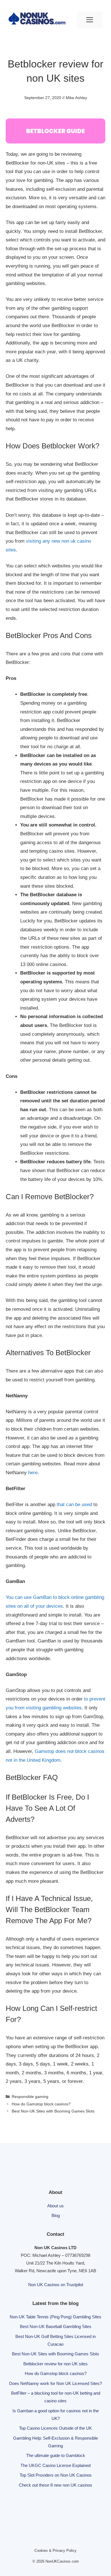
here (33, 1473)
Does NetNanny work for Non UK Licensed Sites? (55, 2383)
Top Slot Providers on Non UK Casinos (56, 2475)
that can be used (74, 1505)
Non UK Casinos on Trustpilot (56, 2285)
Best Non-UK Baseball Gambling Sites (56, 2326)
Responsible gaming (30, 2097)
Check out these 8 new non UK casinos (55, 2485)
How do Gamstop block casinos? (41, 2104)
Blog (56, 2215)
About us (55, 2206)
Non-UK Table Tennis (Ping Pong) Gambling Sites (55, 2317)
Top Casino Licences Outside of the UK (55, 2428)
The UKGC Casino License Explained (55, 2465)
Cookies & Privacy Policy (55, 2551)
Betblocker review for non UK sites (55, 2364)
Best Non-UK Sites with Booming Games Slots (53, 2111)
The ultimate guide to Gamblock (56, 2455)
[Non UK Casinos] (37, 20)
